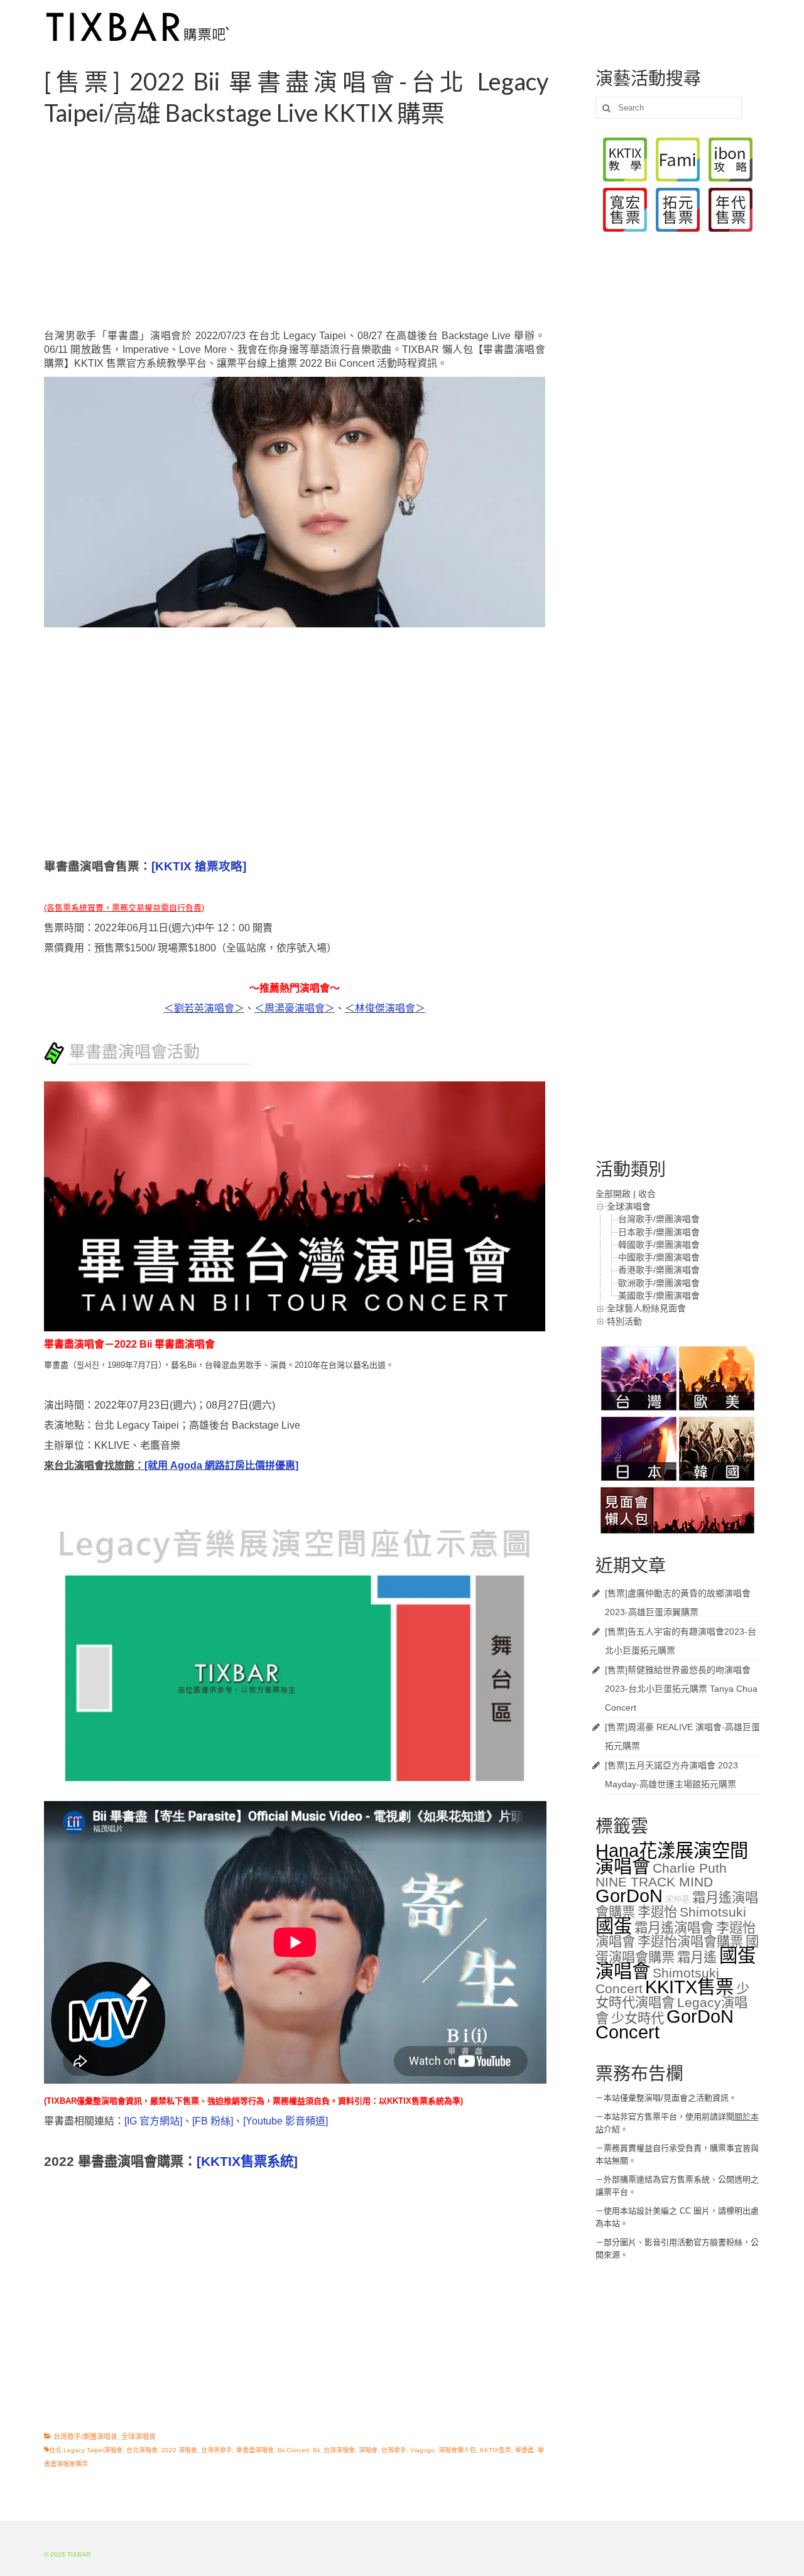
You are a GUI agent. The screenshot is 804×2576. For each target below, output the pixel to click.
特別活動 (624, 1321)
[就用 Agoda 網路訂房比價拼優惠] (221, 1465)
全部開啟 (613, 1194)
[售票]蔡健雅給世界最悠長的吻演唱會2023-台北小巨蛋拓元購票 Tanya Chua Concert (681, 1689)
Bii (316, 2450)
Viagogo (422, 2450)
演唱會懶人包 (457, 2450)
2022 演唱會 (179, 2450)
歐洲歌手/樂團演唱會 (659, 1283)
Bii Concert (293, 2450)
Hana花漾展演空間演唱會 (672, 1858)
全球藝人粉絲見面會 (646, 1308)
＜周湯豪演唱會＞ (295, 1008)
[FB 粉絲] (213, 2121)
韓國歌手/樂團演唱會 (659, 1245)
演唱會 (368, 2450)
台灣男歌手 (217, 2450)
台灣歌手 (394, 2450)
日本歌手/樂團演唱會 (659, 1232)
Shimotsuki (713, 1912)
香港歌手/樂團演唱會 (659, 1270)
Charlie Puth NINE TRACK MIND (661, 1875)
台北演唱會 (142, 2450)
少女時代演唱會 (672, 1996)
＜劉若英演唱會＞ (204, 1008)
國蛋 (614, 1926)
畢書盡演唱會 (255, 2450)
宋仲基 (677, 1899)
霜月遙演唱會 (674, 1928)
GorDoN (629, 1896)
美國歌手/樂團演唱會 (659, 1296)
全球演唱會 (139, 2437)
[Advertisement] (310, 229)
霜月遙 (697, 1957)
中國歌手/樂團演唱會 (659, 1257)
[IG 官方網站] (153, 2121)
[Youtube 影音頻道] (285, 2121)
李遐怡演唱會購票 (690, 1942)
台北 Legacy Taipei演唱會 (86, 2450)
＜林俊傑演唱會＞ (385, 1008)
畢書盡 (524, 2450)
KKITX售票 (689, 1987)
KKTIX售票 (496, 2450)
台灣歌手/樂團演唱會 (85, 2437)
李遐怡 (657, 1912)
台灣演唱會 (339, 2450)
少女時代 (638, 2018)
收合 (647, 1194)
